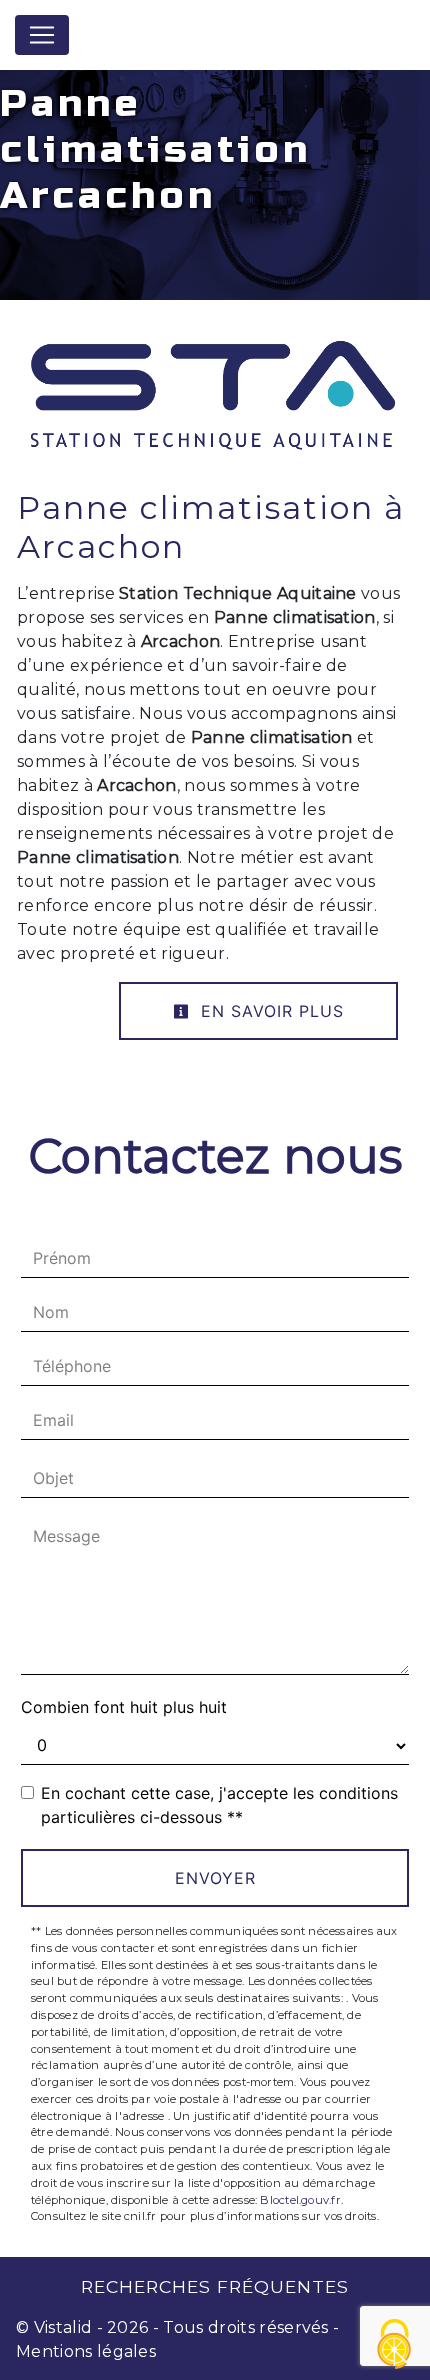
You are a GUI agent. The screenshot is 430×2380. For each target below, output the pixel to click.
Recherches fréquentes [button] (215, 2286)
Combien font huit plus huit (124, 1707)
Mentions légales (86, 2351)
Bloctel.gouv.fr (300, 2200)
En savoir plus (269, 1011)
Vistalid (63, 2327)
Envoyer (215, 1878)
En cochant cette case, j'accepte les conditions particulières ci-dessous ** (219, 1805)
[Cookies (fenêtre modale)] (395, 2345)
